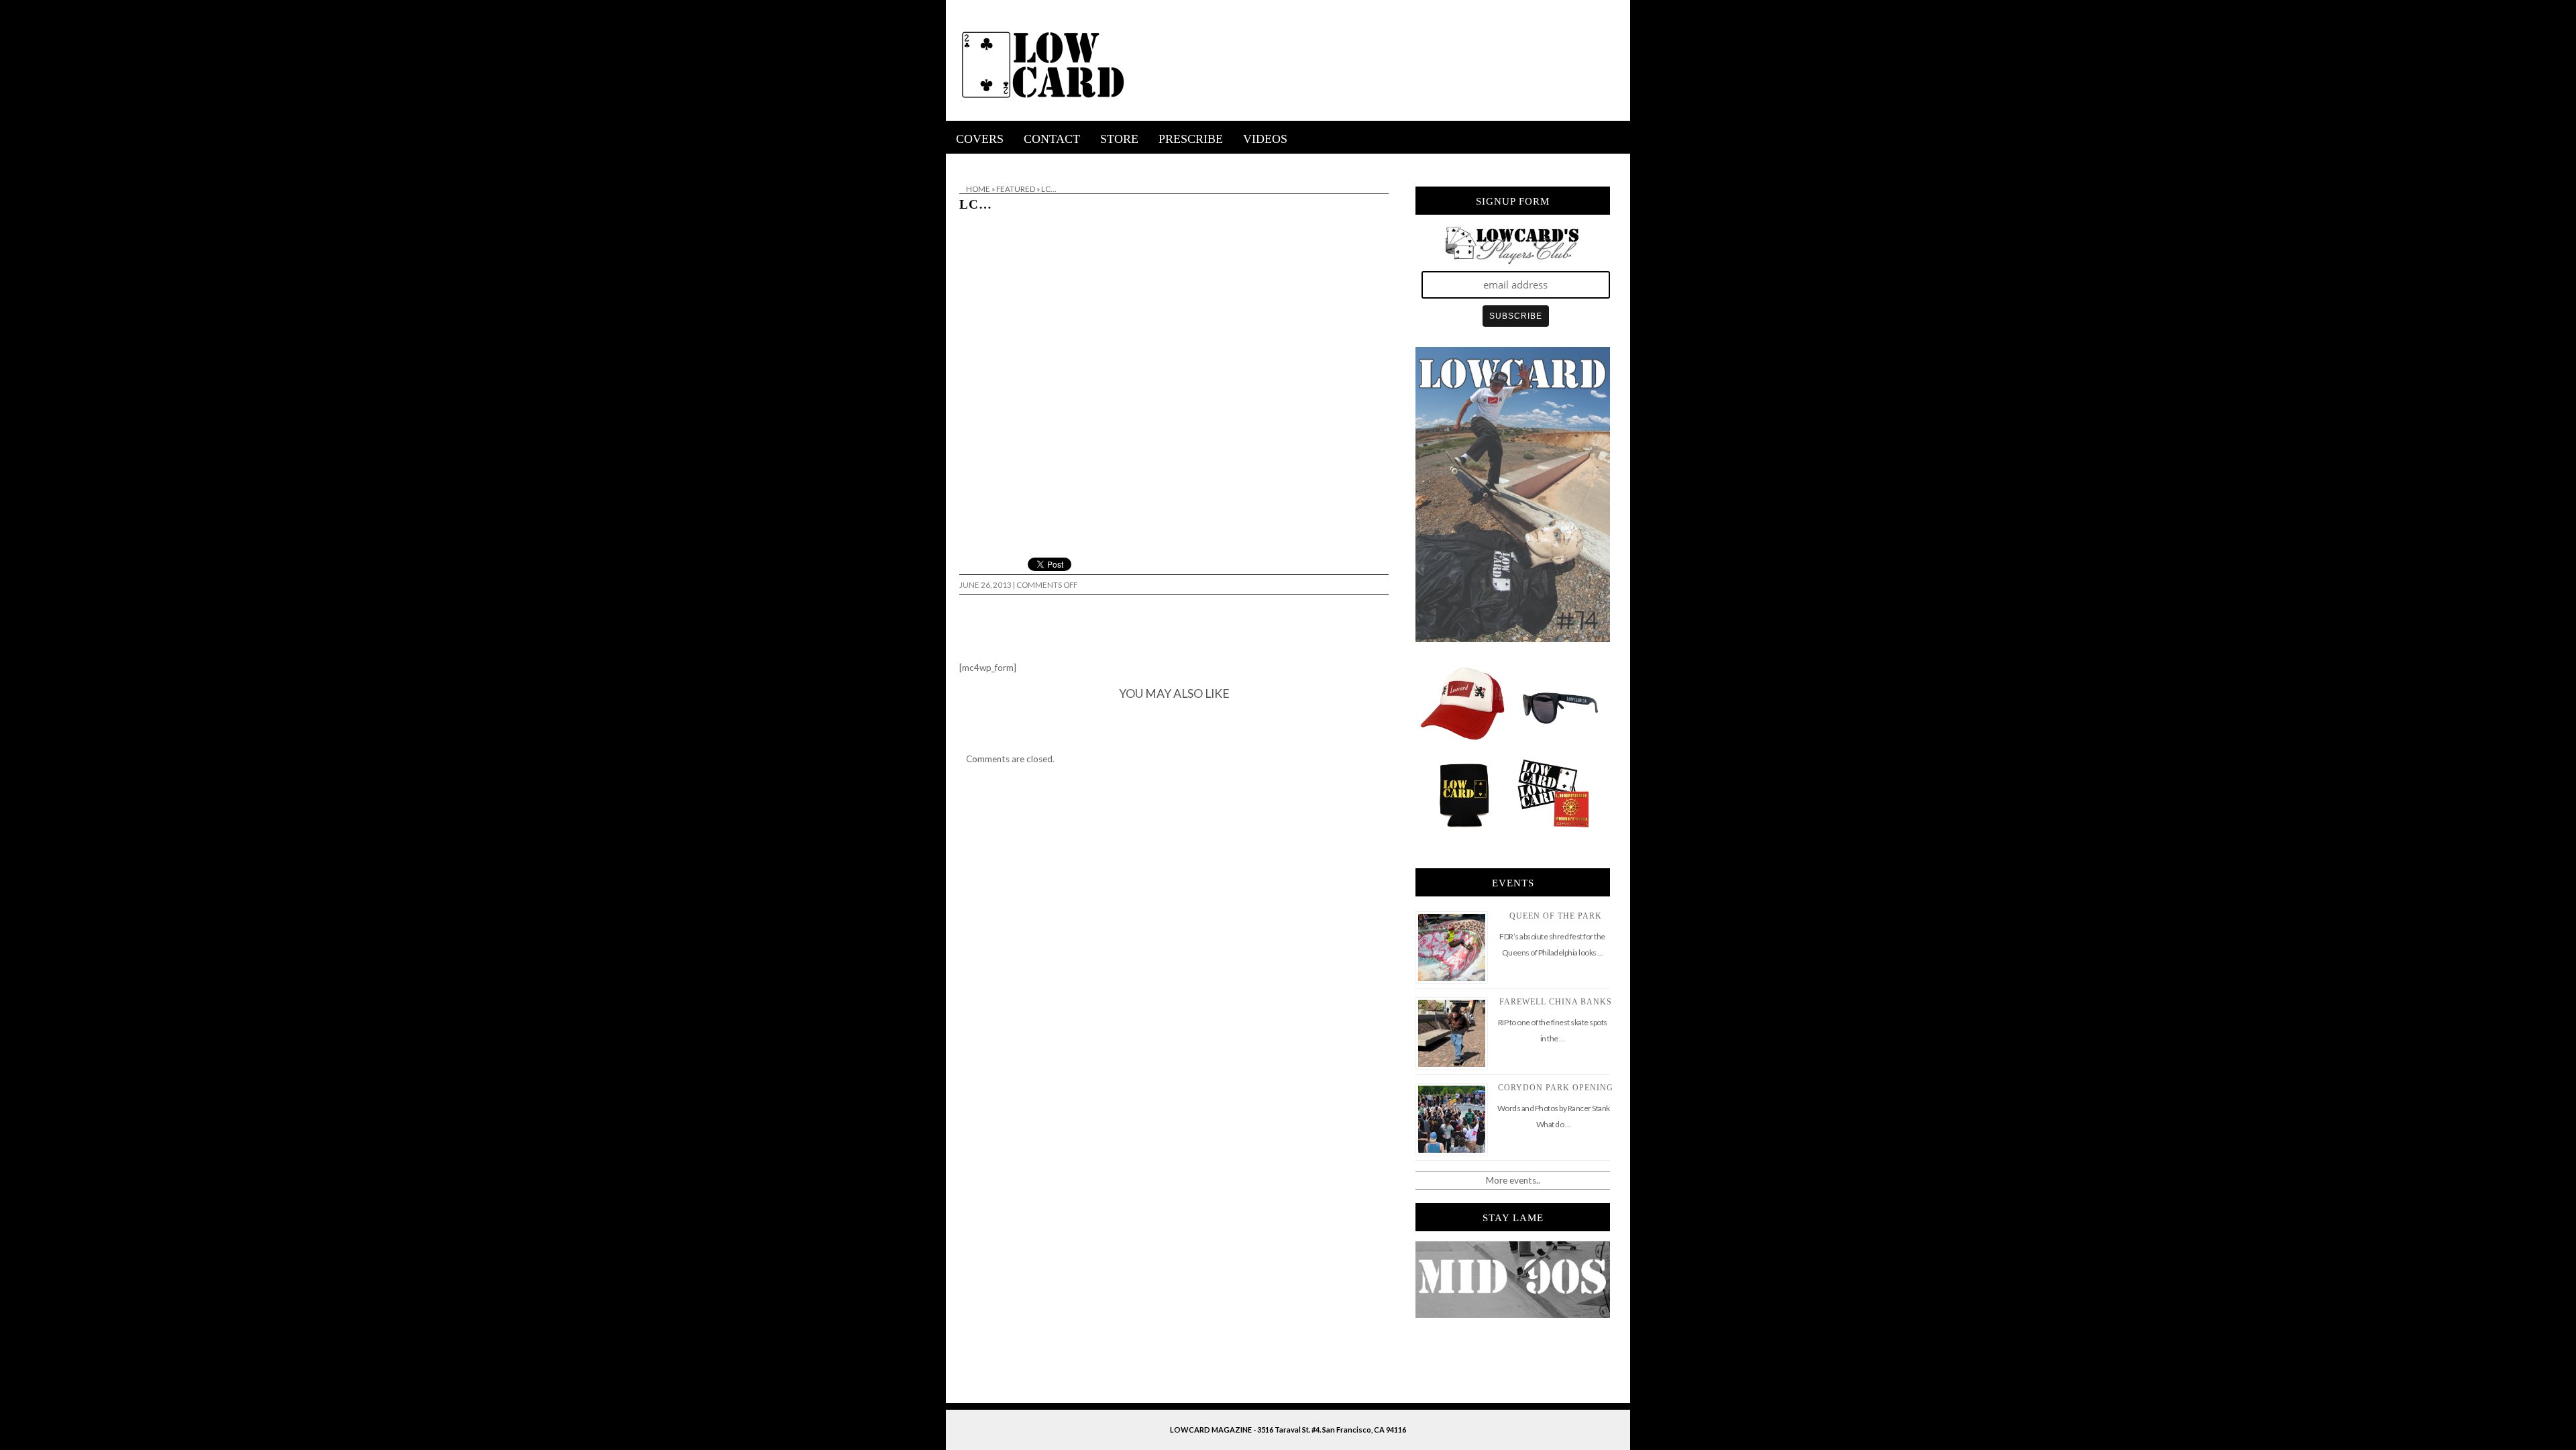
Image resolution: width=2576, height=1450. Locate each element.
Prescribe (1191, 139)
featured (1016, 189)
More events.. (1513, 1180)
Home (978, 189)
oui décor (965, 162)
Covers (980, 139)
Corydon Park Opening (1556, 1088)
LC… (976, 204)
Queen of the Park (1556, 916)
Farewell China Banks (1556, 1002)
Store (1119, 139)
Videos (1265, 139)
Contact (1052, 139)
